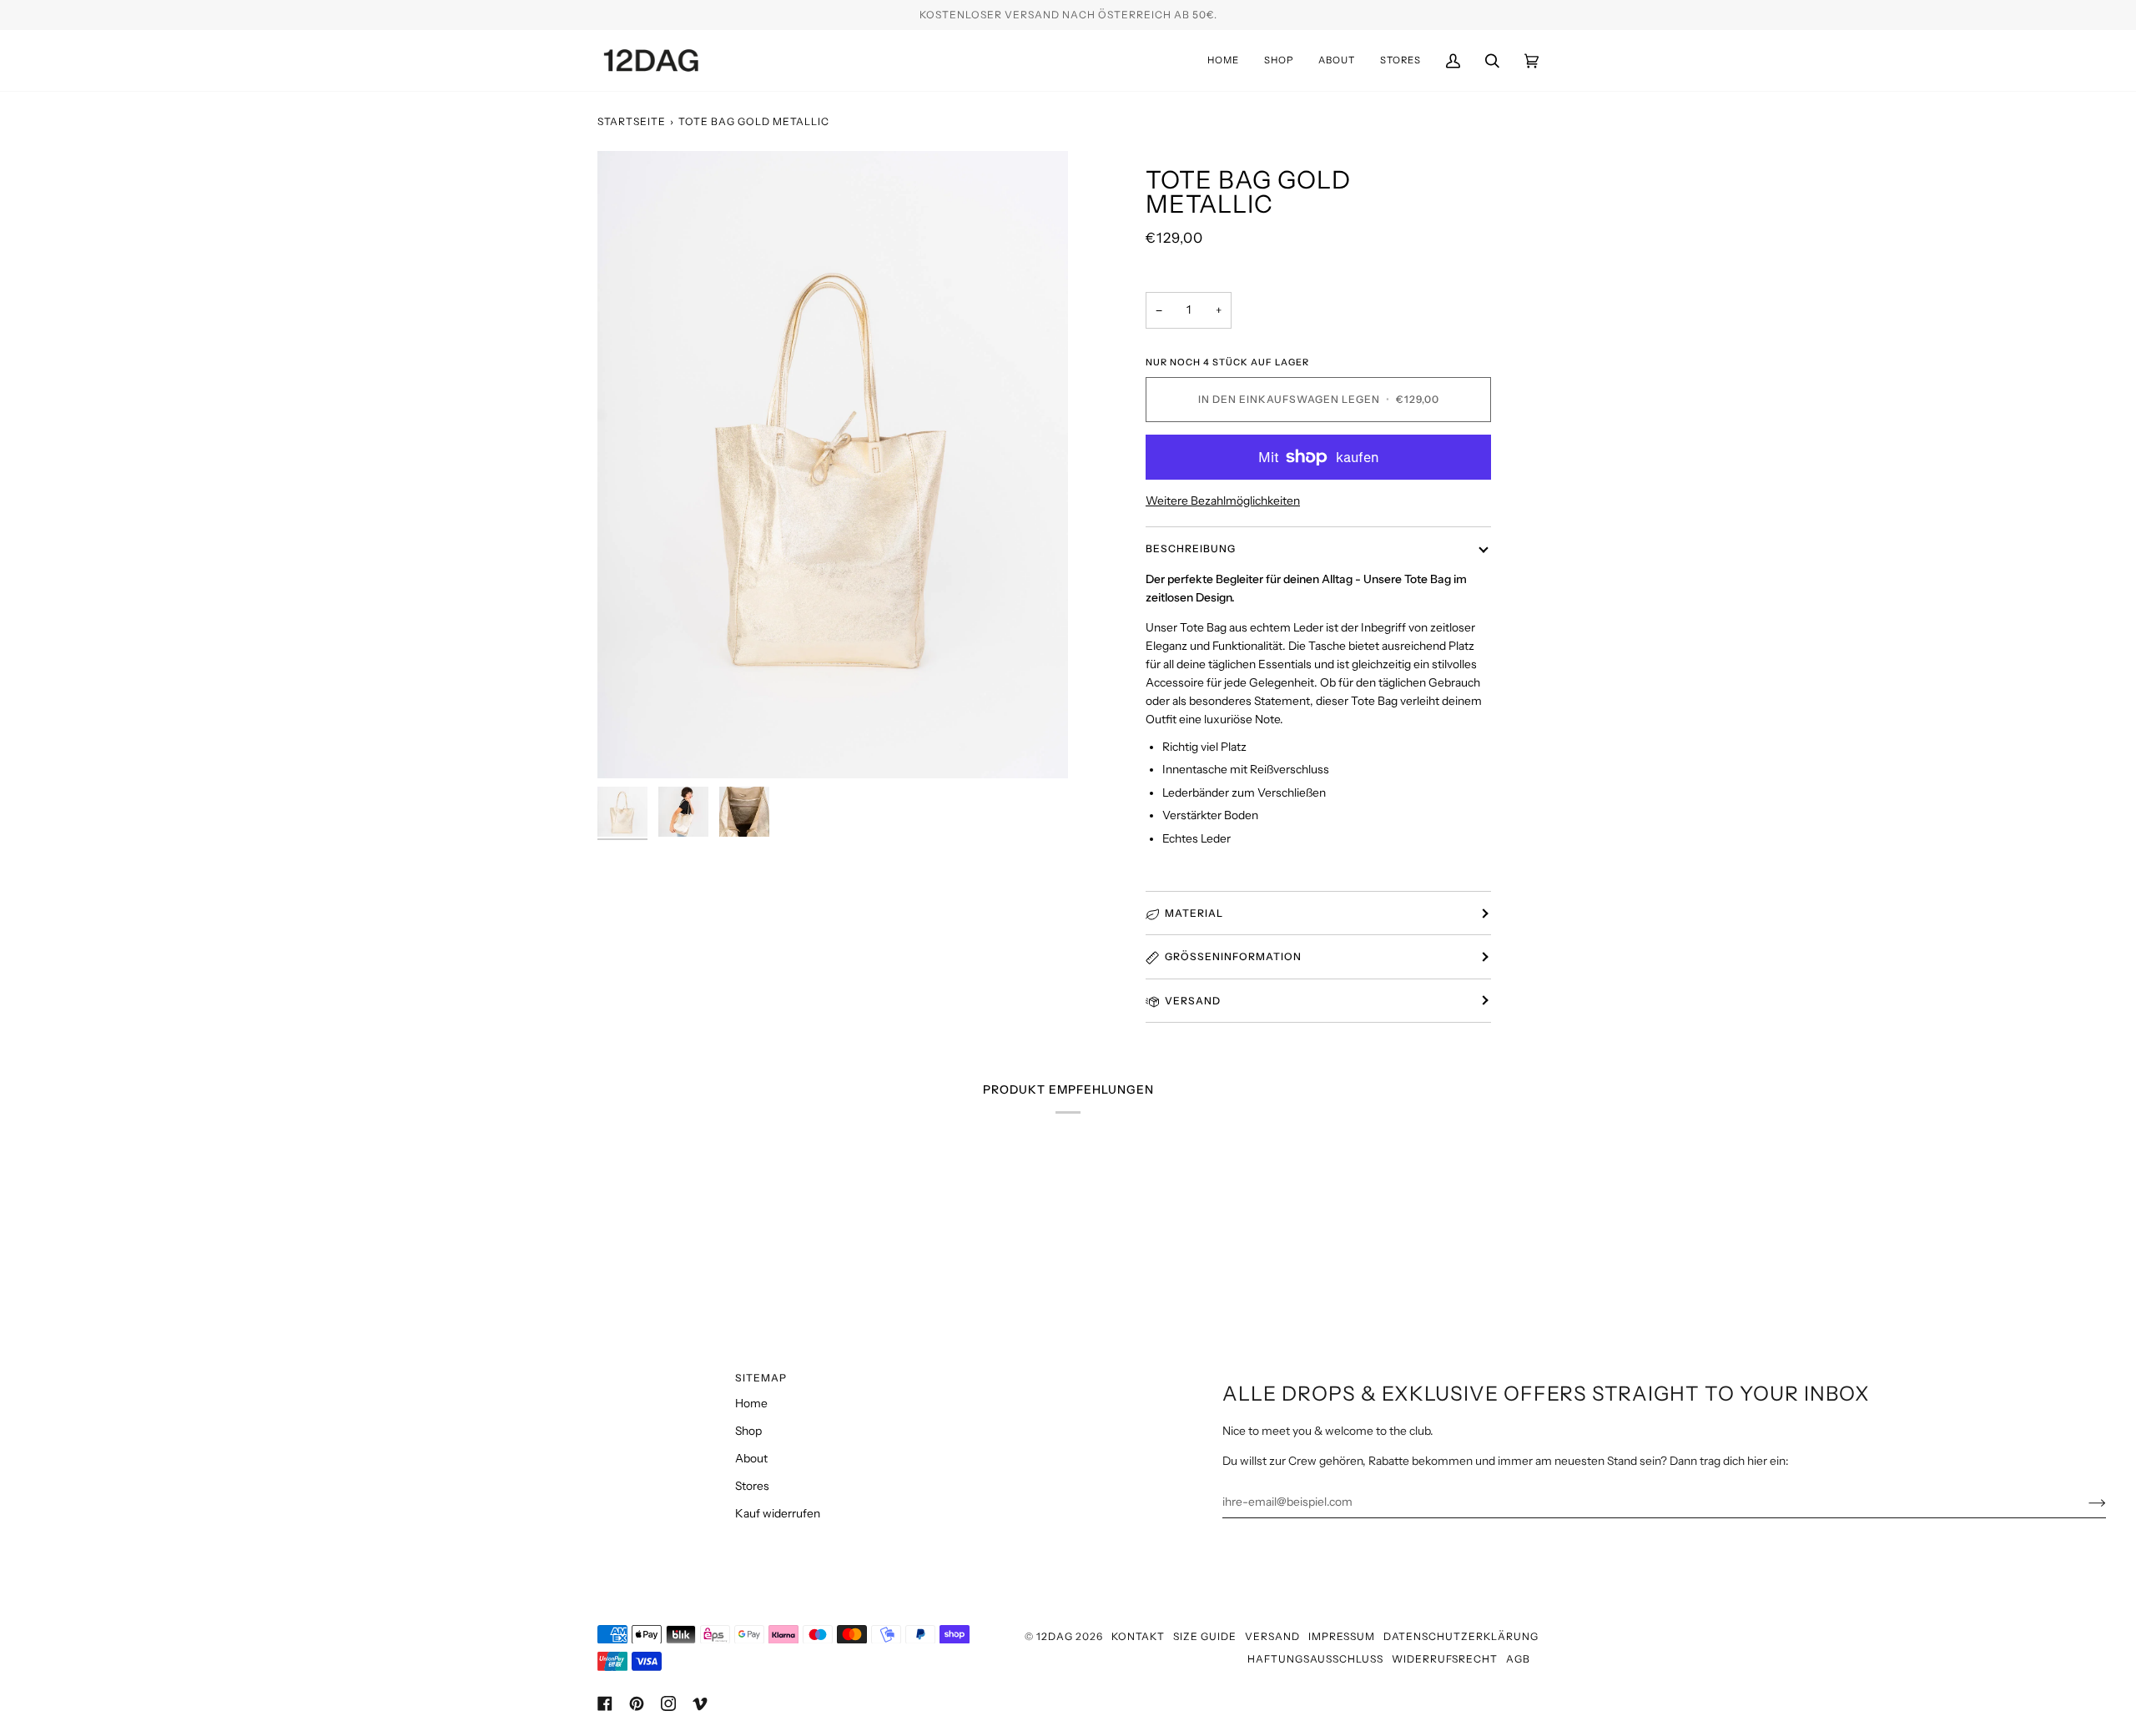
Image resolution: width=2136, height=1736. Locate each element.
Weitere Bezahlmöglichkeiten (1223, 501)
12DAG (1055, 1636)
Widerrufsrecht (1445, 1659)
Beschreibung (1191, 548)
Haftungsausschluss (1315, 1659)
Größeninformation (1233, 956)
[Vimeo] (700, 1703)
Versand (1193, 1001)
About (751, 1458)
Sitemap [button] (761, 1378)
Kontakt (1138, 1636)
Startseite (632, 121)
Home (751, 1403)
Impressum (1342, 1636)
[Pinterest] (637, 1703)
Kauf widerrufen (778, 1513)
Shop (748, 1431)
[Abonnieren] (2084, 1502)
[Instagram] (668, 1703)
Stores (752, 1486)
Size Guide (1205, 1636)
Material (1194, 913)
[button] (1279, 60)
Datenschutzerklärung (1461, 1636)
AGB (1518, 1659)
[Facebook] (605, 1703)
